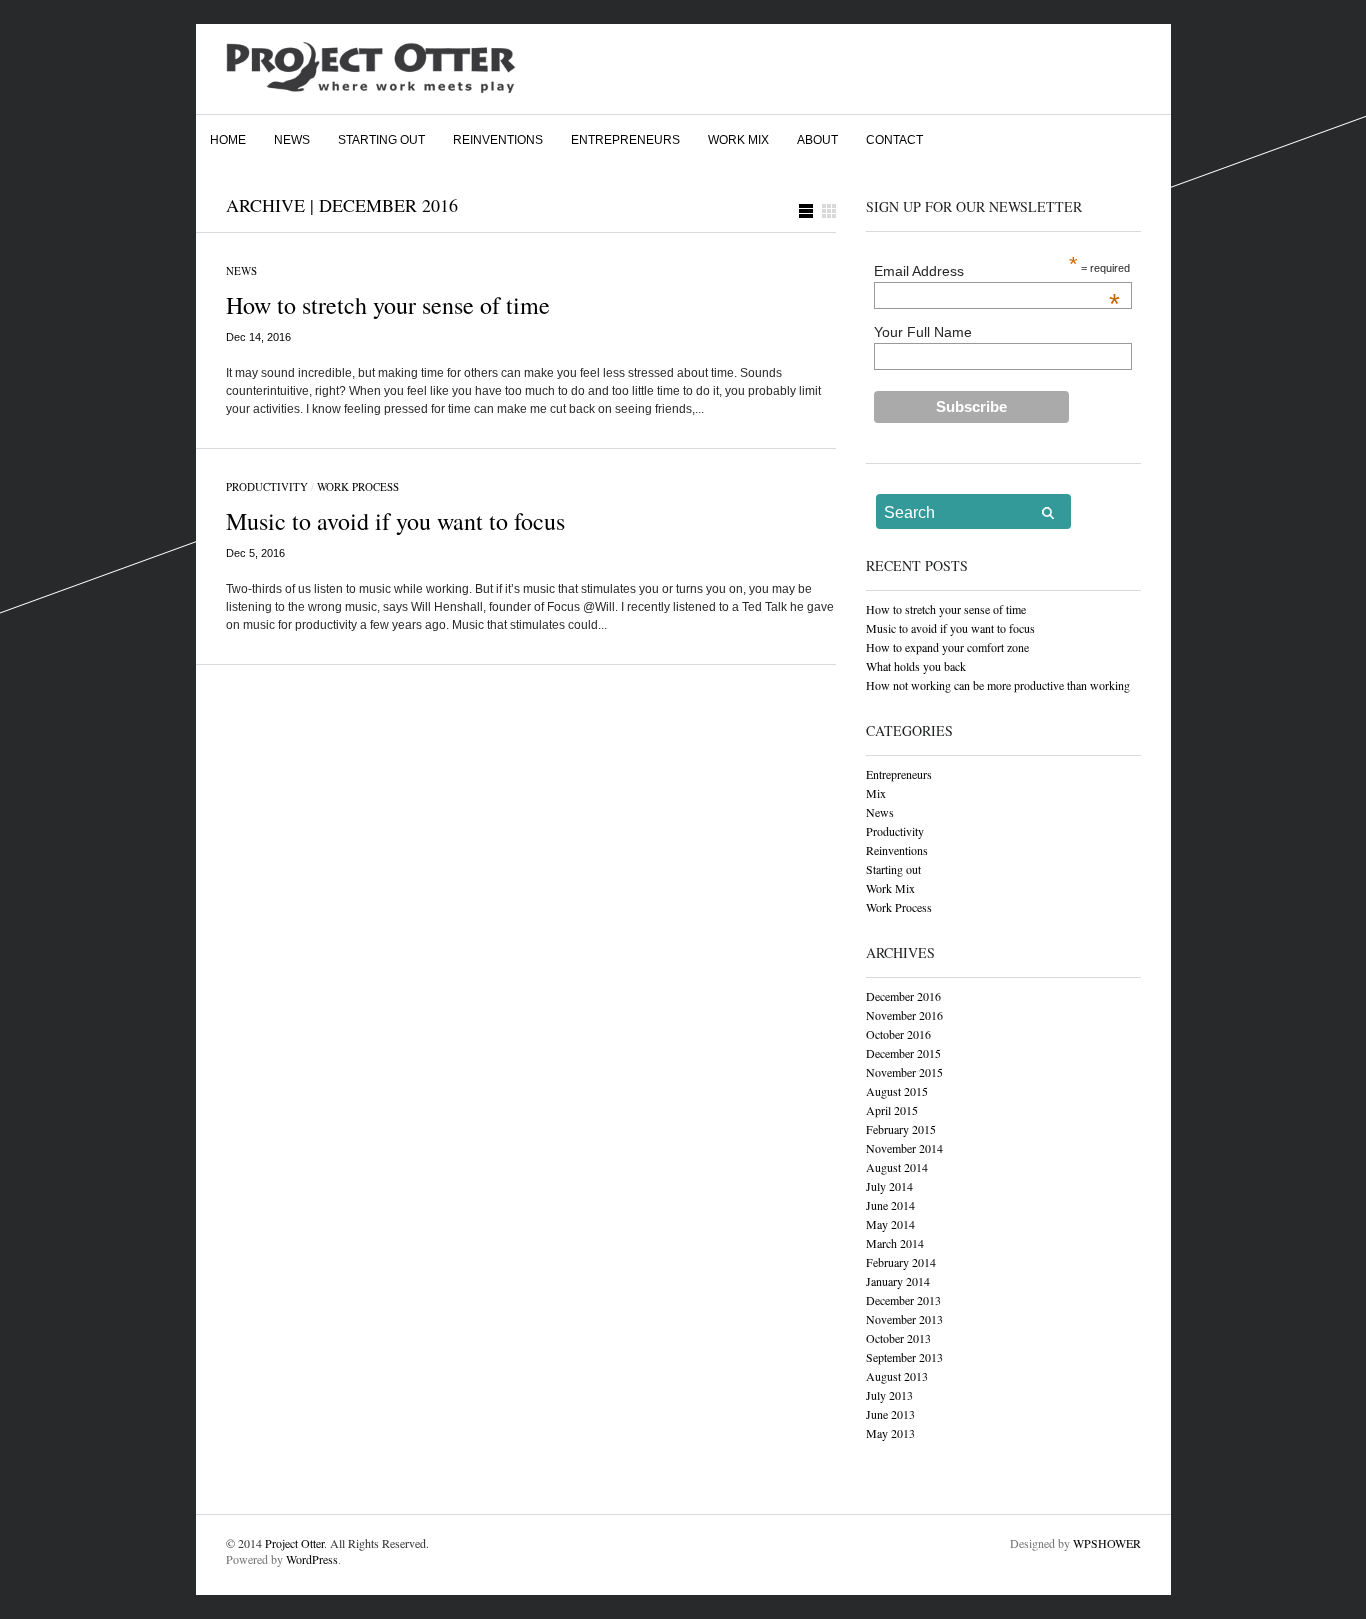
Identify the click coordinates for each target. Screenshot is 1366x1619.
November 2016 (904, 1015)
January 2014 (898, 1281)
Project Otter (294, 1543)
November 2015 (904, 1072)
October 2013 (898, 1338)
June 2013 (890, 1414)
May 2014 (890, 1224)
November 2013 (904, 1319)
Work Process (358, 486)
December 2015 (903, 1053)
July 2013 (889, 1395)
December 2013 (903, 1300)
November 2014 (904, 1148)
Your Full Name (923, 332)
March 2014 (895, 1243)
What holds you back (916, 666)
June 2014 (890, 1205)
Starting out (381, 140)
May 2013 (890, 1433)
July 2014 (889, 1186)
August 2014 (897, 1167)
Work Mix (738, 140)
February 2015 (901, 1129)
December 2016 (903, 996)
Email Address (997, 271)
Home (228, 140)
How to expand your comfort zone (947, 647)
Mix (876, 793)
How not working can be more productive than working (998, 685)
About (817, 140)
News (292, 140)
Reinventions (498, 140)
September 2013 (904, 1357)
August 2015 (897, 1091)
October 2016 (898, 1034)
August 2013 (897, 1376)
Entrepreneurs (625, 140)
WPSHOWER (1107, 1543)
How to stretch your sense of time (388, 305)
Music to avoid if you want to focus (395, 521)
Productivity (267, 486)
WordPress (312, 1559)
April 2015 (892, 1110)
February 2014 (901, 1262)
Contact (894, 140)
